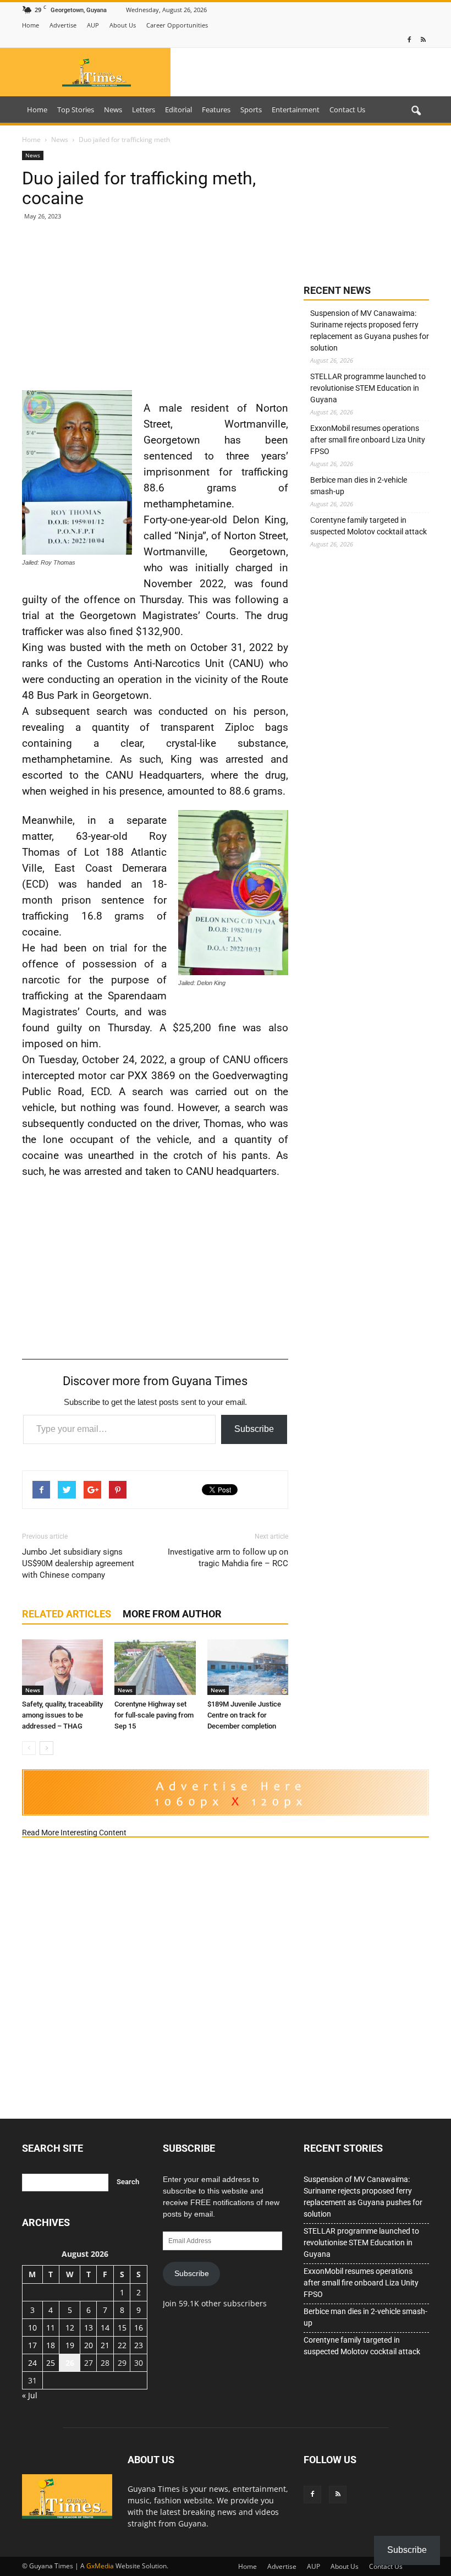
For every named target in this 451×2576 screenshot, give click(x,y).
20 (89, 2345)
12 (70, 2328)
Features (216, 110)
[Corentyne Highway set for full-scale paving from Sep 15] (155, 1667)
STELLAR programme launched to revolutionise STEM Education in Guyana (368, 388)
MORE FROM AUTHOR (172, 1614)
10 (32, 2328)
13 (89, 2328)
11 (51, 2328)
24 (32, 2363)
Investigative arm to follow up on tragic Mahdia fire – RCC (228, 1558)
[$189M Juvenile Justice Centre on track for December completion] (248, 1667)
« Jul (30, 2395)
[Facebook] (409, 40)
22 (122, 2345)
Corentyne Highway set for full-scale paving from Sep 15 (154, 1715)
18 (51, 2345)
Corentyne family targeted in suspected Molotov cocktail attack (369, 526)
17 (32, 2345)
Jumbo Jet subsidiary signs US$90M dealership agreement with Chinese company (78, 1563)
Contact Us (347, 110)
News (113, 110)
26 (70, 2363)
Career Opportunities (177, 25)
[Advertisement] (155, 310)
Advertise (63, 25)
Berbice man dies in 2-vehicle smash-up (359, 486)
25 (51, 2363)
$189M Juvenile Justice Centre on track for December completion (244, 1715)
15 (122, 2328)
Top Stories (76, 110)
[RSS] (423, 40)
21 (105, 2345)
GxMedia (100, 2566)
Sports (251, 110)
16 (139, 2328)
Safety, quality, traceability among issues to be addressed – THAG (62, 1715)
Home (31, 25)
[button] (416, 111)
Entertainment (296, 110)
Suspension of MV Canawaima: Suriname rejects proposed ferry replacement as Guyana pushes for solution (370, 330)
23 (139, 2345)
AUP (93, 25)
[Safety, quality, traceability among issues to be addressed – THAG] (62, 1667)
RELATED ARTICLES (67, 1614)
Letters (144, 110)
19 (70, 2345)
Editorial (178, 110)
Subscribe (254, 1429)
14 (105, 2328)
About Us (123, 25)
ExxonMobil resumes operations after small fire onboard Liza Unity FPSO (368, 440)
